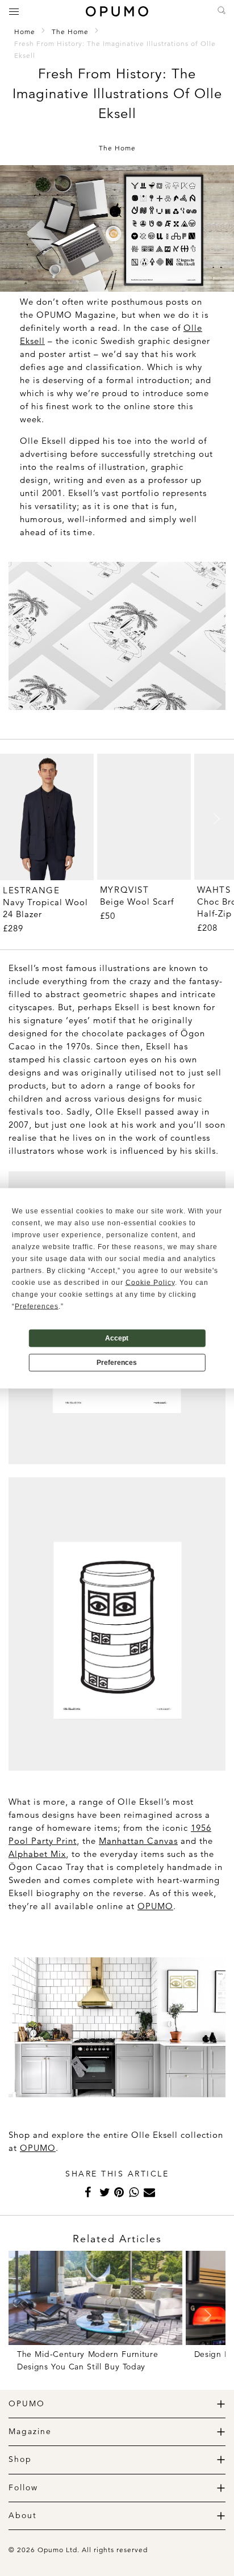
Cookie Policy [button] (150, 1282)
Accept (117, 1338)
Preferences (117, 1363)
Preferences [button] (37, 1306)
